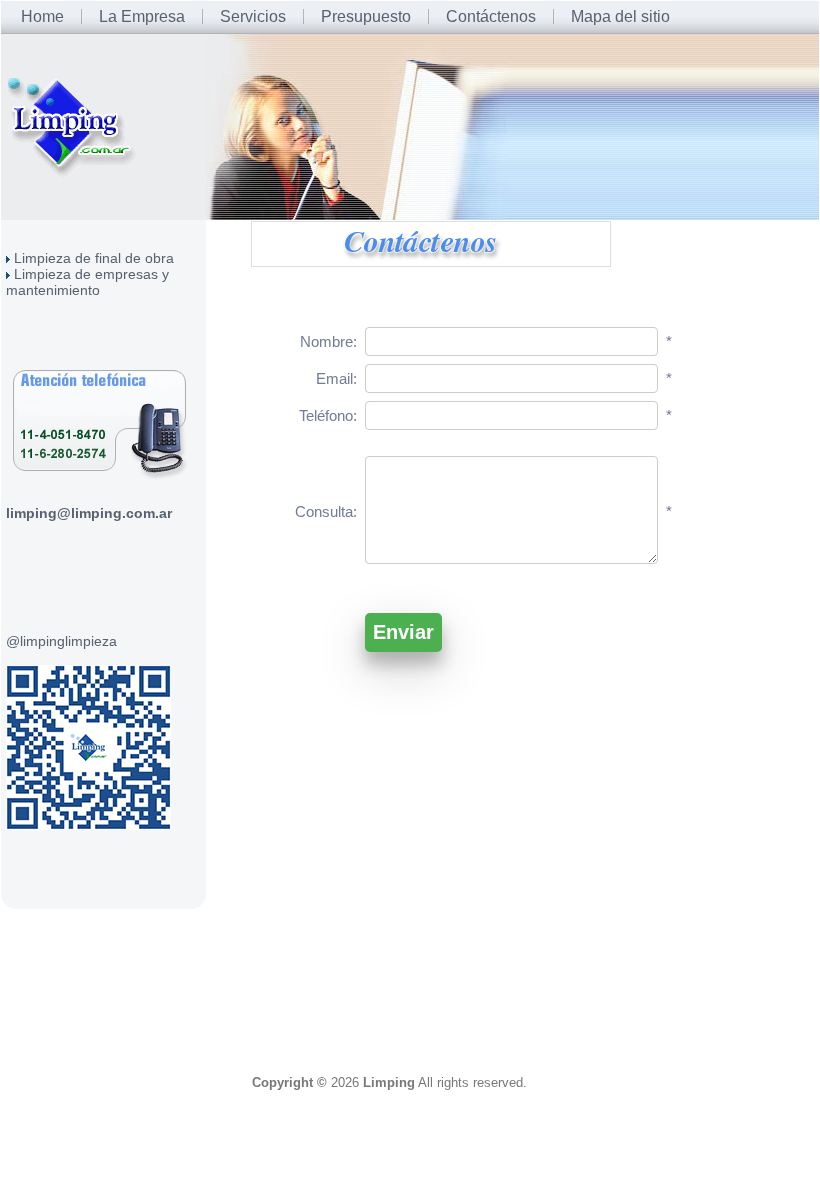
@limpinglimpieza (61, 641)
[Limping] (74, 125)
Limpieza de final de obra (94, 258)
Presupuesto (366, 16)
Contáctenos (491, 16)
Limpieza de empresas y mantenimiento (87, 282)
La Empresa (142, 16)
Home (42, 16)
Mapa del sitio (620, 16)
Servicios (253, 16)
